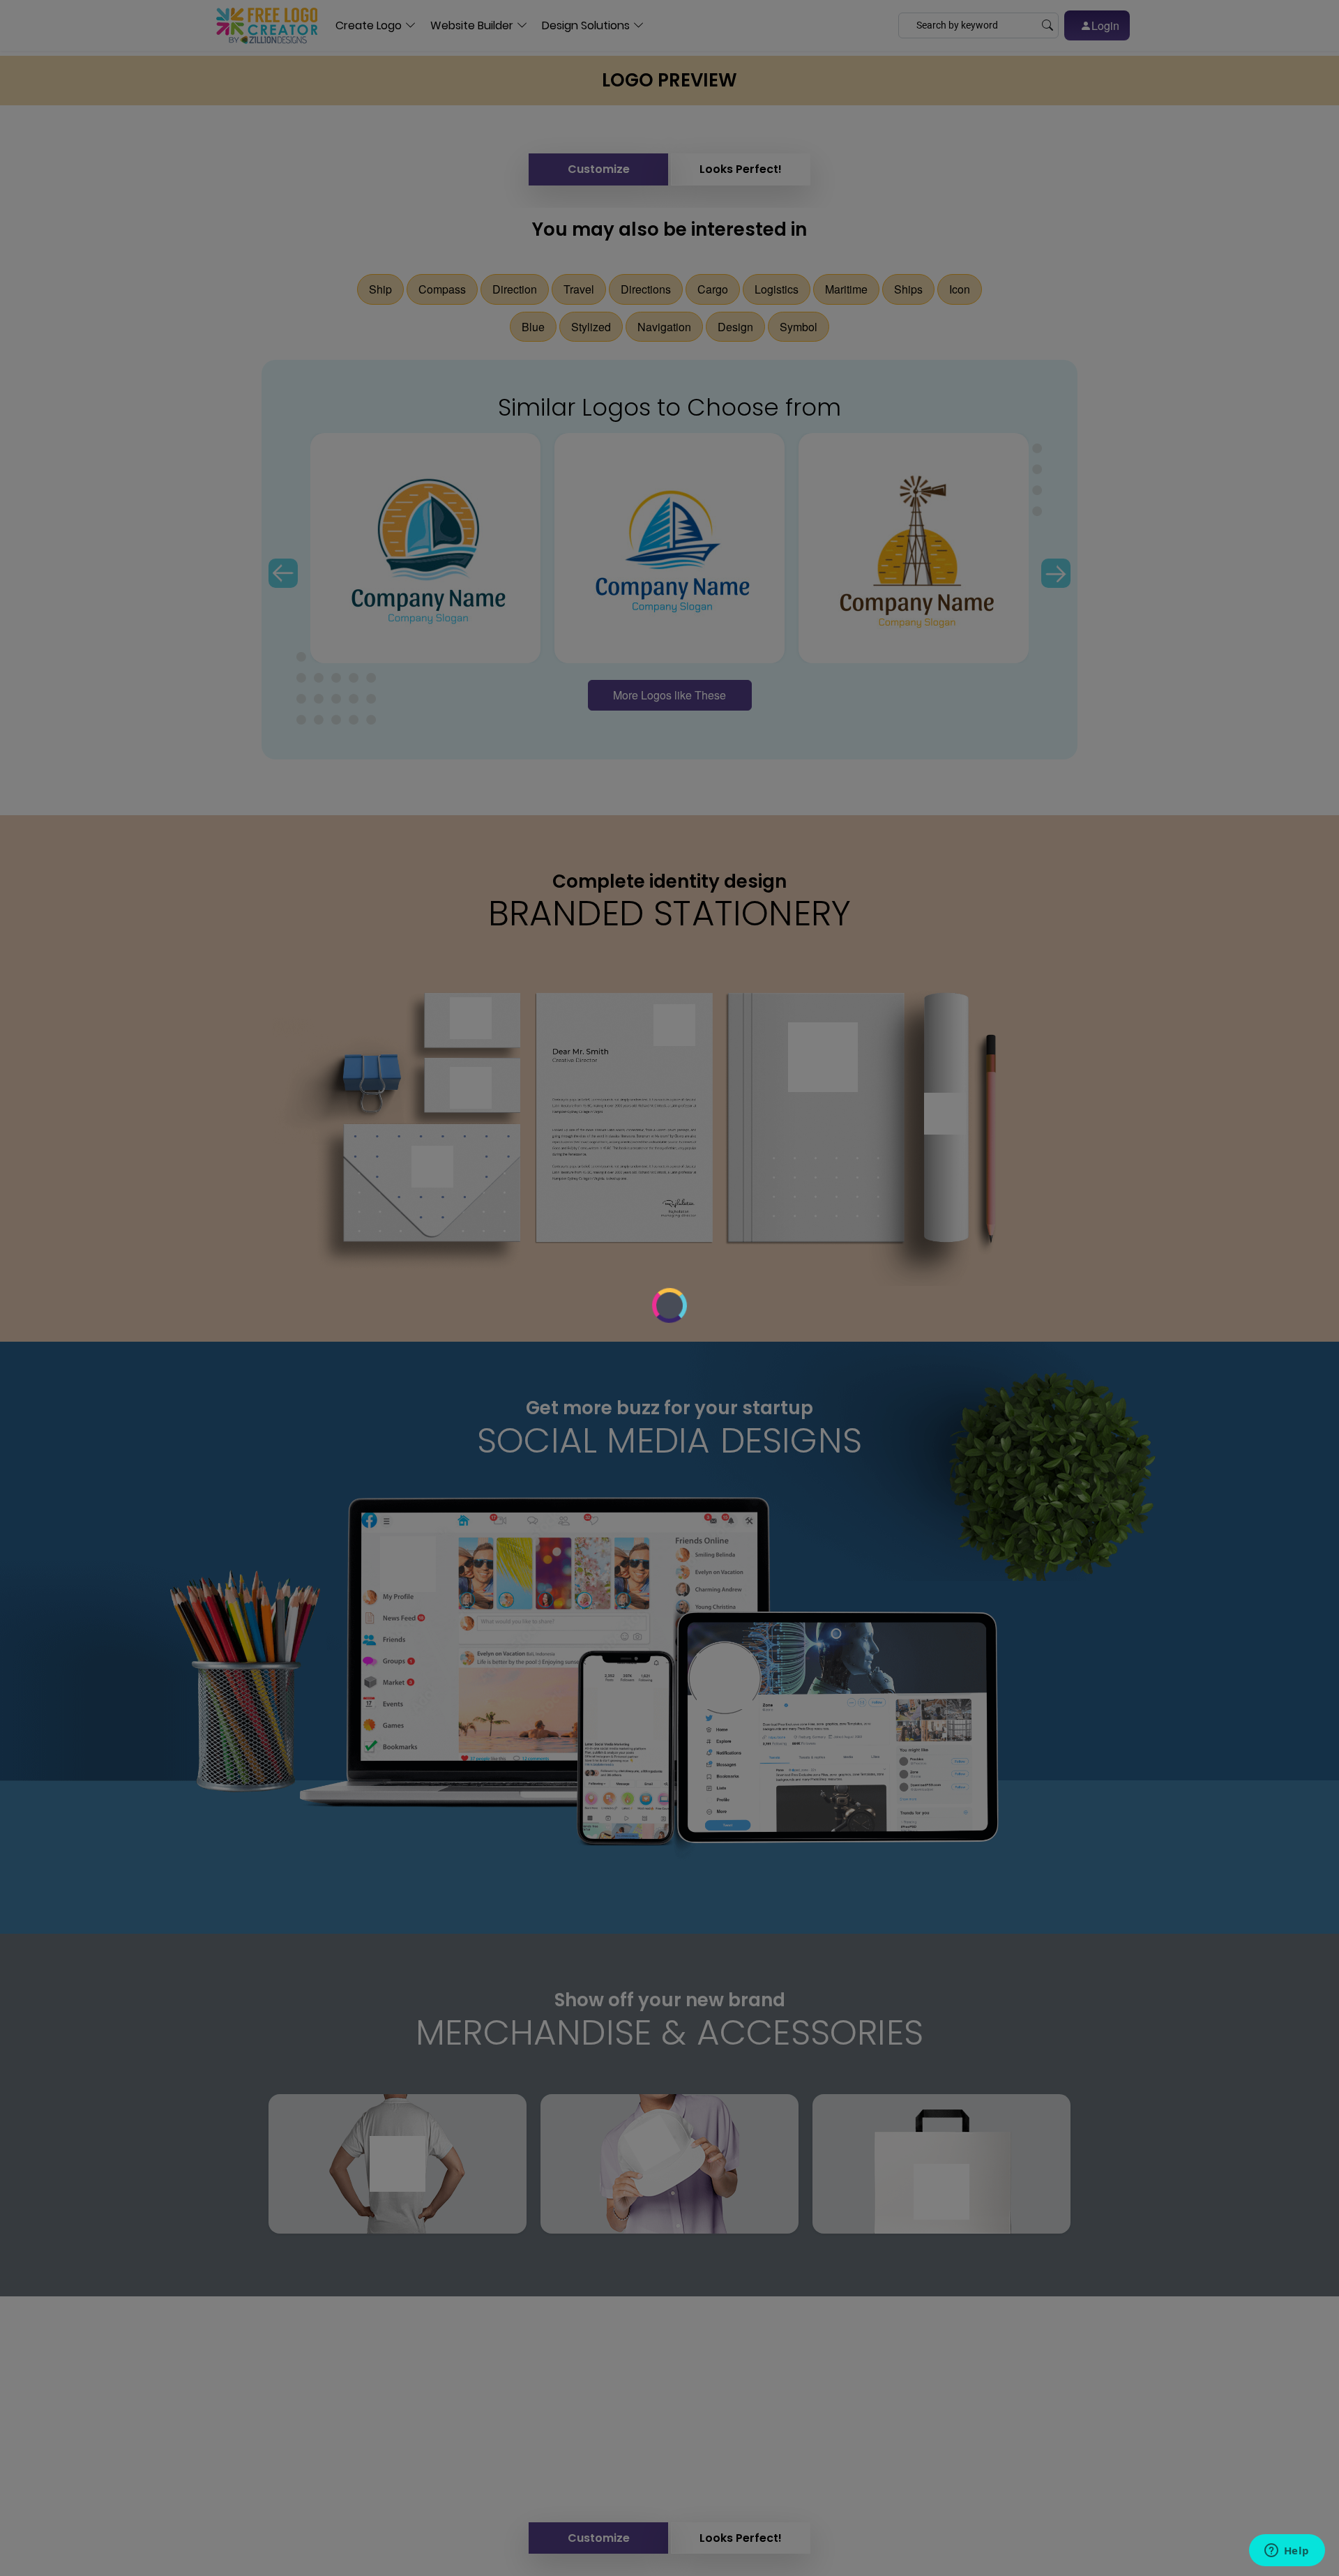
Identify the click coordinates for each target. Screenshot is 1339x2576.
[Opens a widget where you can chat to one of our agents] (1287, 2552)
